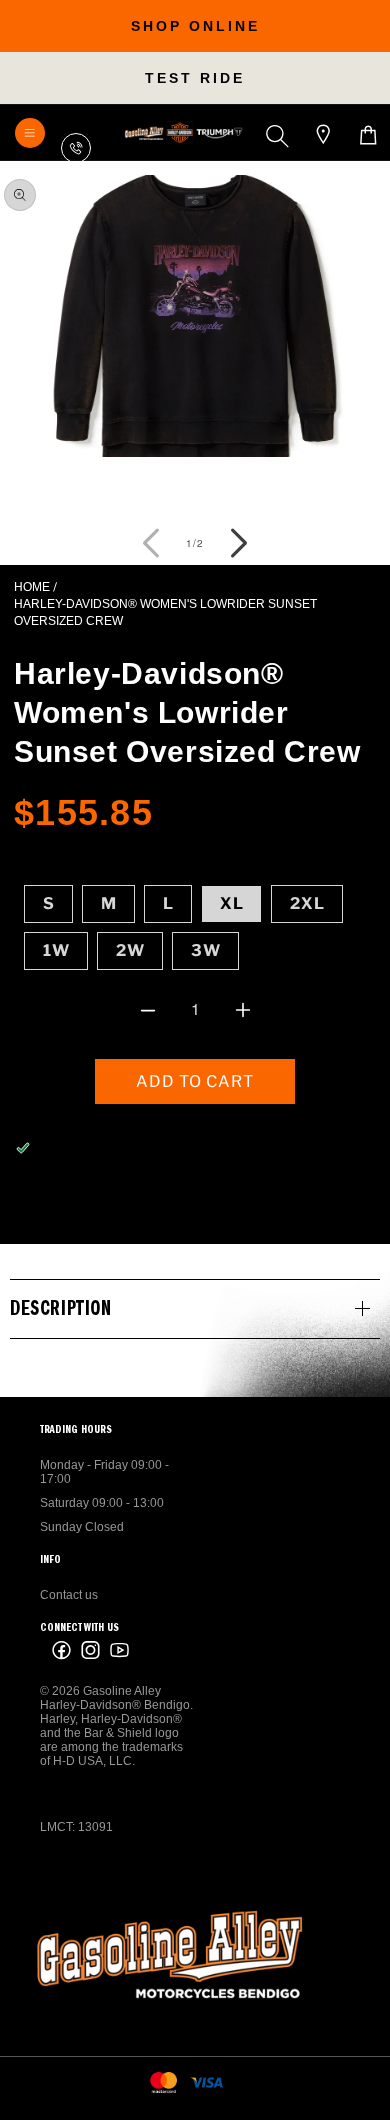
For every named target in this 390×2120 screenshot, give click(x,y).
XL (232, 903)
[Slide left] (151, 543)
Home (32, 587)
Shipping (111, 854)
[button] (281, 136)
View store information (111, 1197)
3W (206, 950)
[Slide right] (239, 543)
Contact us (69, 1595)
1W (56, 950)
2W (130, 950)
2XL (307, 903)
